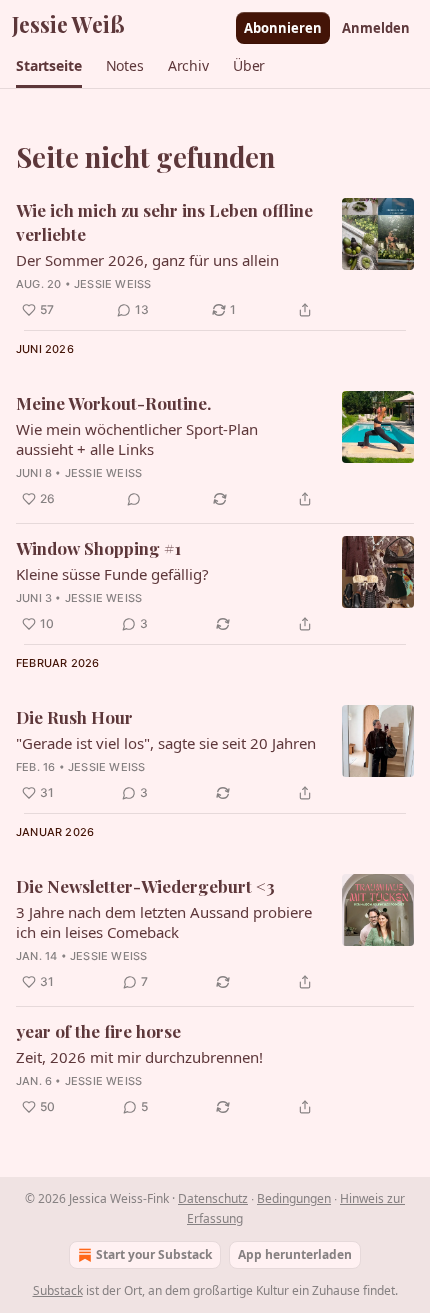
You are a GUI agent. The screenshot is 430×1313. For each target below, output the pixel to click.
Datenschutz (213, 1198)
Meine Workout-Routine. (113, 403)
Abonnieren (283, 28)
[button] (49, 66)
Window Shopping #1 (98, 548)
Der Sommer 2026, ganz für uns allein (147, 260)
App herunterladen (295, 1254)
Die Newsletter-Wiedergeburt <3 (145, 886)
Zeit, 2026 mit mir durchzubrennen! (139, 1057)
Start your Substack (154, 1254)
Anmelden (376, 28)
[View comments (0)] (134, 499)
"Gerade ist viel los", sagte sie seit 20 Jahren (166, 743)
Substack (58, 1290)
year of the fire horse (98, 1031)
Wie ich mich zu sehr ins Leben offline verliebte (164, 222)
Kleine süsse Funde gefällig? (112, 574)
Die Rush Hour (74, 717)
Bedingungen (294, 1198)
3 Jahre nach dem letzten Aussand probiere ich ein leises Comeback (164, 922)
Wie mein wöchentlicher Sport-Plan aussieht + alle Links (137, 439)
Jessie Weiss (112, 284)
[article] (215, 260)
